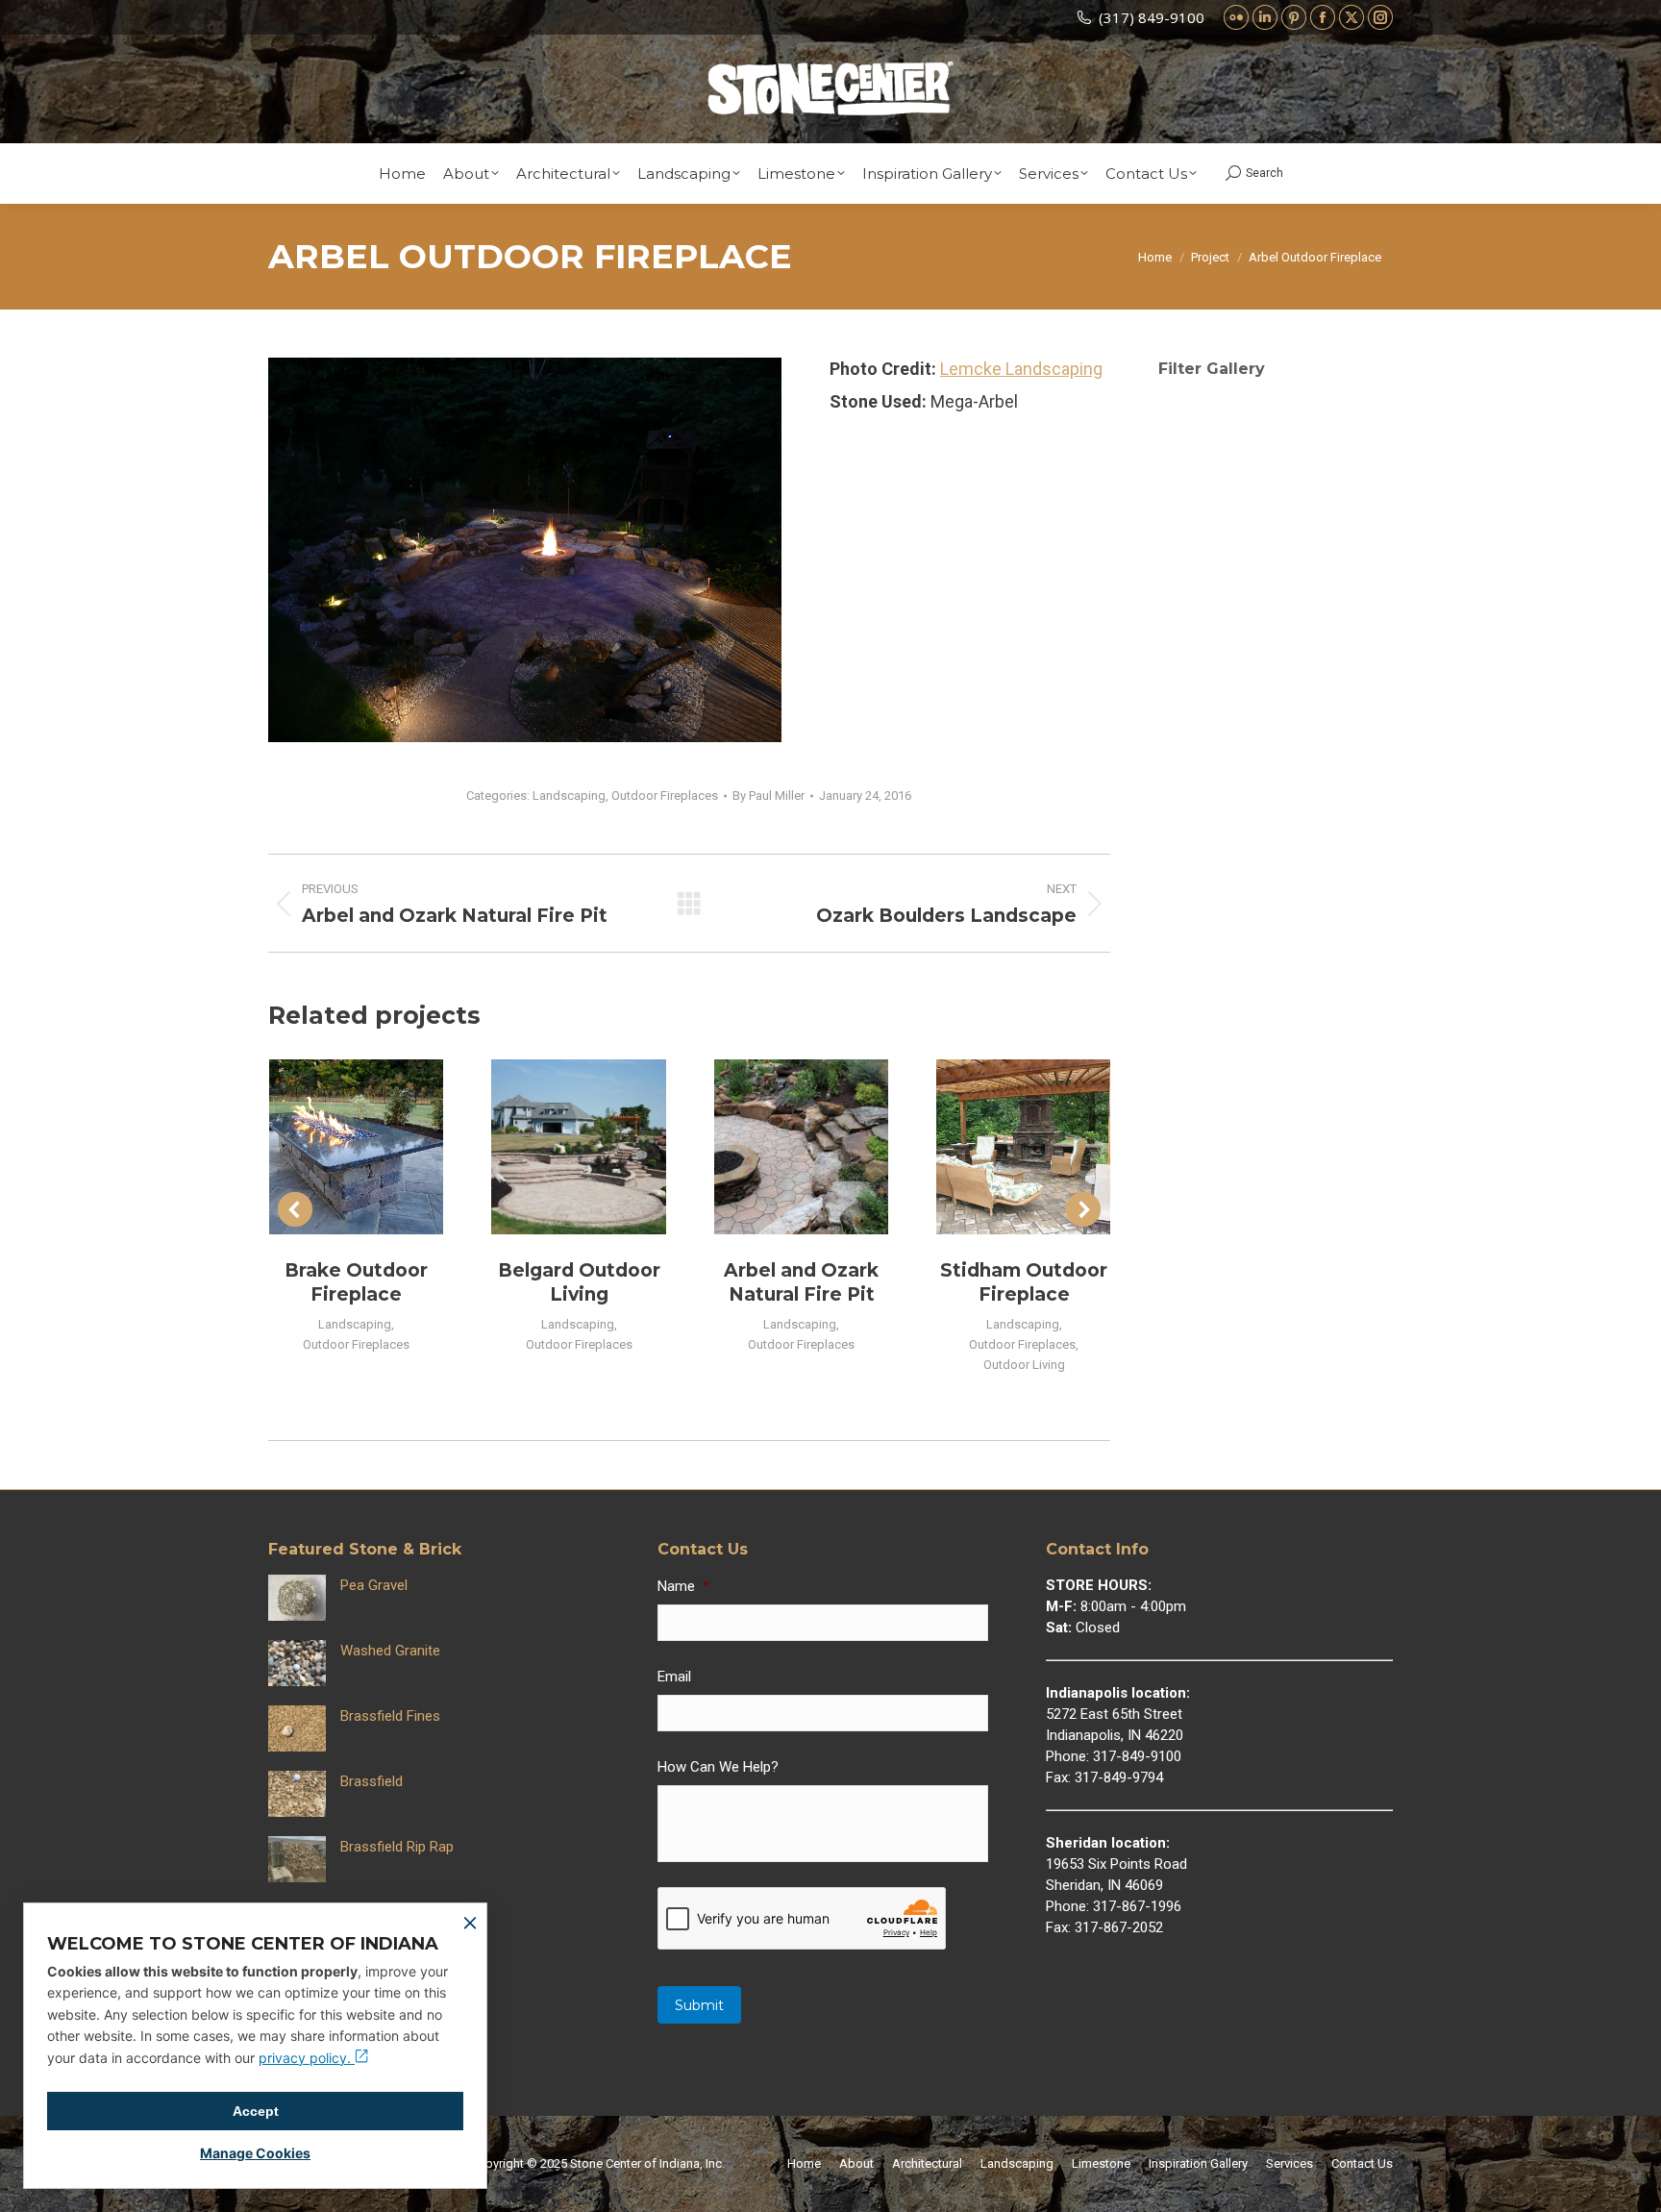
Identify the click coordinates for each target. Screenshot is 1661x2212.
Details (383, 1147)
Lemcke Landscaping (1021, 369)
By (769, 795)
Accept (256, 2111)
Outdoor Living (1024, 1365)
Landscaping (569, 795)
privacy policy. (307, 2058)
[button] (295, 1209)
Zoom (331, 1147)
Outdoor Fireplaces (665, 795)
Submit (699, 2005)
